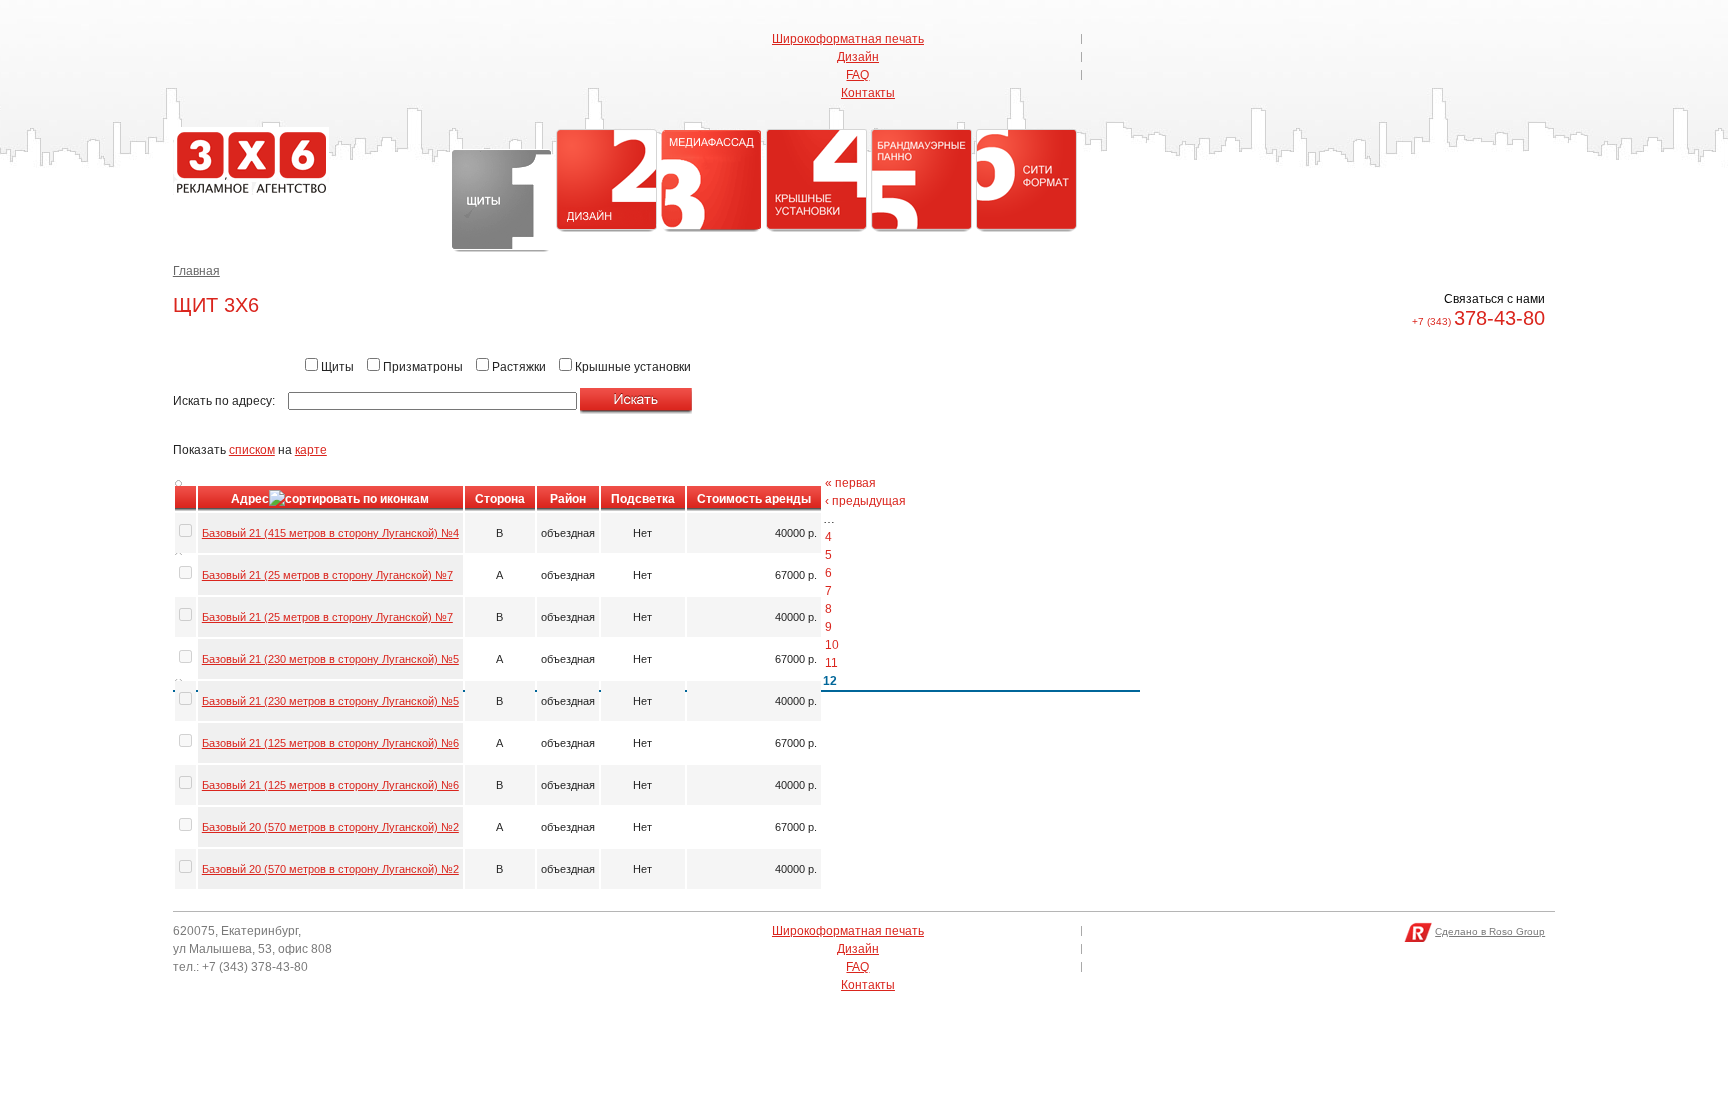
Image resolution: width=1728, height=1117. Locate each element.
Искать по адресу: (225, 401)
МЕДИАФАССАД (711, 179)
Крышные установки (816, 179)
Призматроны (421, 367)
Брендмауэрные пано (921, 179)
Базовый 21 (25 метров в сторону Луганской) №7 (327, 575)
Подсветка (643, 499)
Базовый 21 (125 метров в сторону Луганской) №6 (330, 743)
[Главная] (251, 191)
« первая (850, 483)
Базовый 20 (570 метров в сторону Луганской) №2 (330, 827)
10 (832, 645)
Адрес (250, 499)
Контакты (868, 93)
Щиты (501, 199)
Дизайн (858, 57)
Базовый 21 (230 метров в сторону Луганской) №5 (330, 659)
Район (568, 499)
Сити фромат (1026, 179)
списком (252, 450)
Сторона (500, 499)
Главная (196, 271)
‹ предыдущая (865, 501)
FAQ (857, 75)
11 (831, 663)
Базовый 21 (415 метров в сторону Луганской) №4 (330, 533)
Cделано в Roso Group (1490, 931)
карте (311, 450)
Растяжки (517, 367)
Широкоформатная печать (848, 39)
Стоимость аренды (754, 499)
